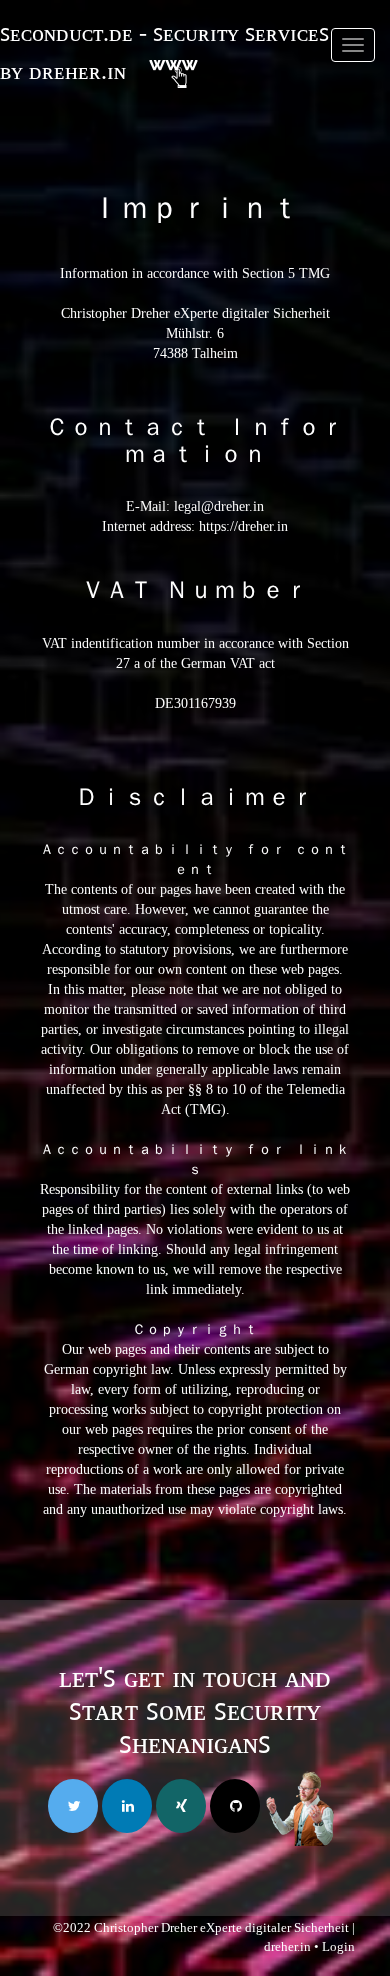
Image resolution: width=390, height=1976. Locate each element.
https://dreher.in (243, 526)
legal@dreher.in (219, 506)
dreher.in (287, 1946)
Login (338, 1946)
